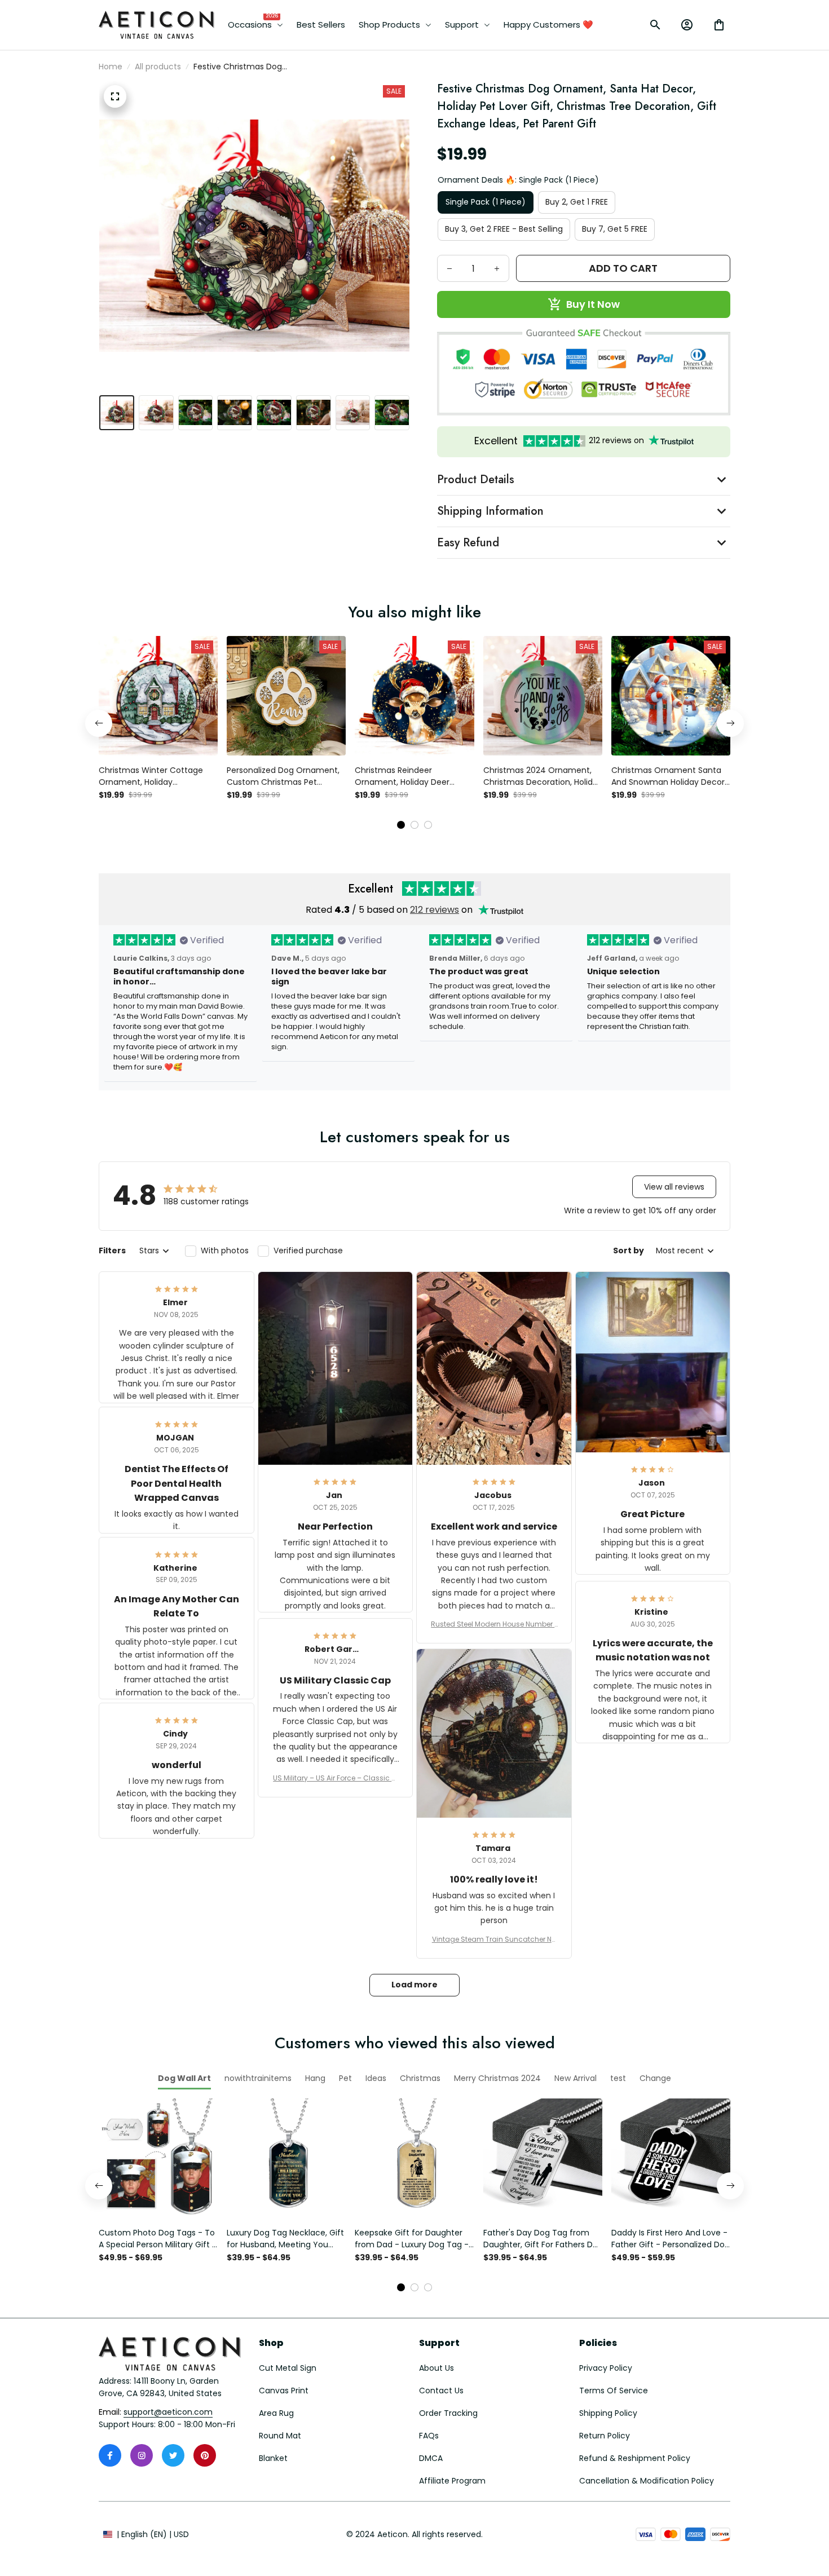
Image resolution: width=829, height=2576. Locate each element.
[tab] (401, 825)
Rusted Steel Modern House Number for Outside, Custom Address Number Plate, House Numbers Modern (494, 1624)
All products (158, 67)
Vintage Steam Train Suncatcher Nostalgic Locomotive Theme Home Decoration (494, 1939)
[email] (168, 2412)
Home (111, 67)
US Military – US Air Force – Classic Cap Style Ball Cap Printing (335, 1778)
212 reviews (435, 910)
